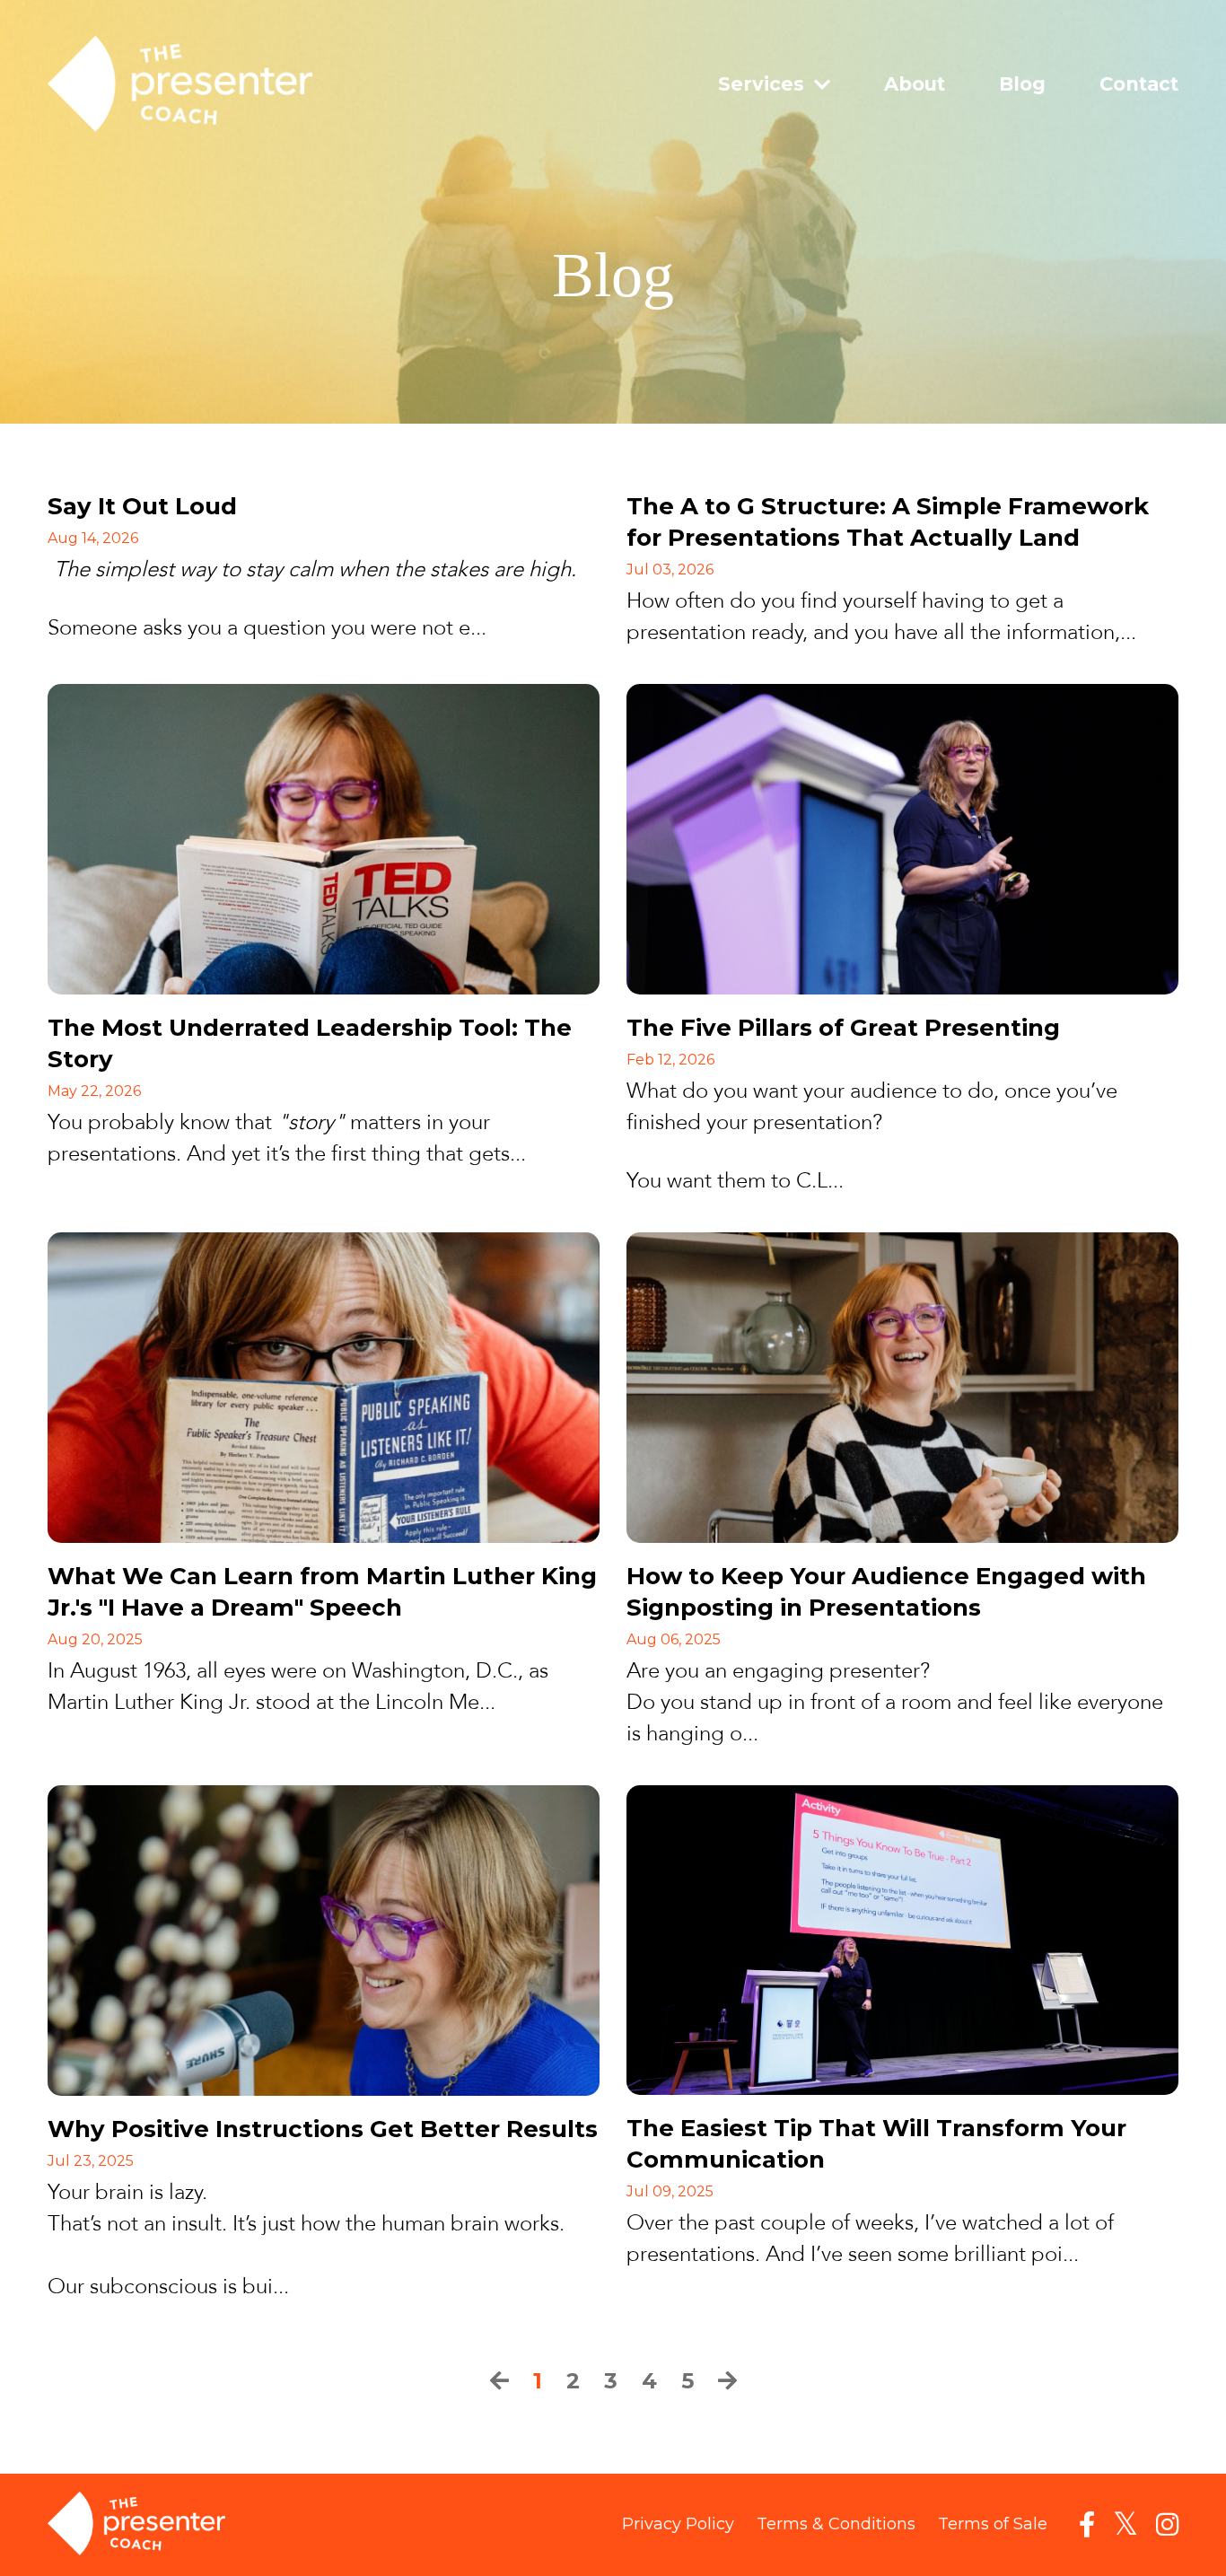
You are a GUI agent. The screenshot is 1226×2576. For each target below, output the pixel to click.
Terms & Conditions (836, 2524)
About (915, 84)
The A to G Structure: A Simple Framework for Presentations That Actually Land (888, 522)
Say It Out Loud (142, 506)
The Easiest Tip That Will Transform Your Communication (876, 2144)
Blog (1022, 84)
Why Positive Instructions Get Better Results (323, 2129)
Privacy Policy (678, 2524)
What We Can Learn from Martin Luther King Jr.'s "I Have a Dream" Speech (322, 1592)
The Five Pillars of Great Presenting (843, 1028)
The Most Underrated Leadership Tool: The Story (310, 1043)
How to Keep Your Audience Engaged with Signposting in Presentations (886, 1592)
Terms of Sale (993, 2524)
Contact (1139, 84)
